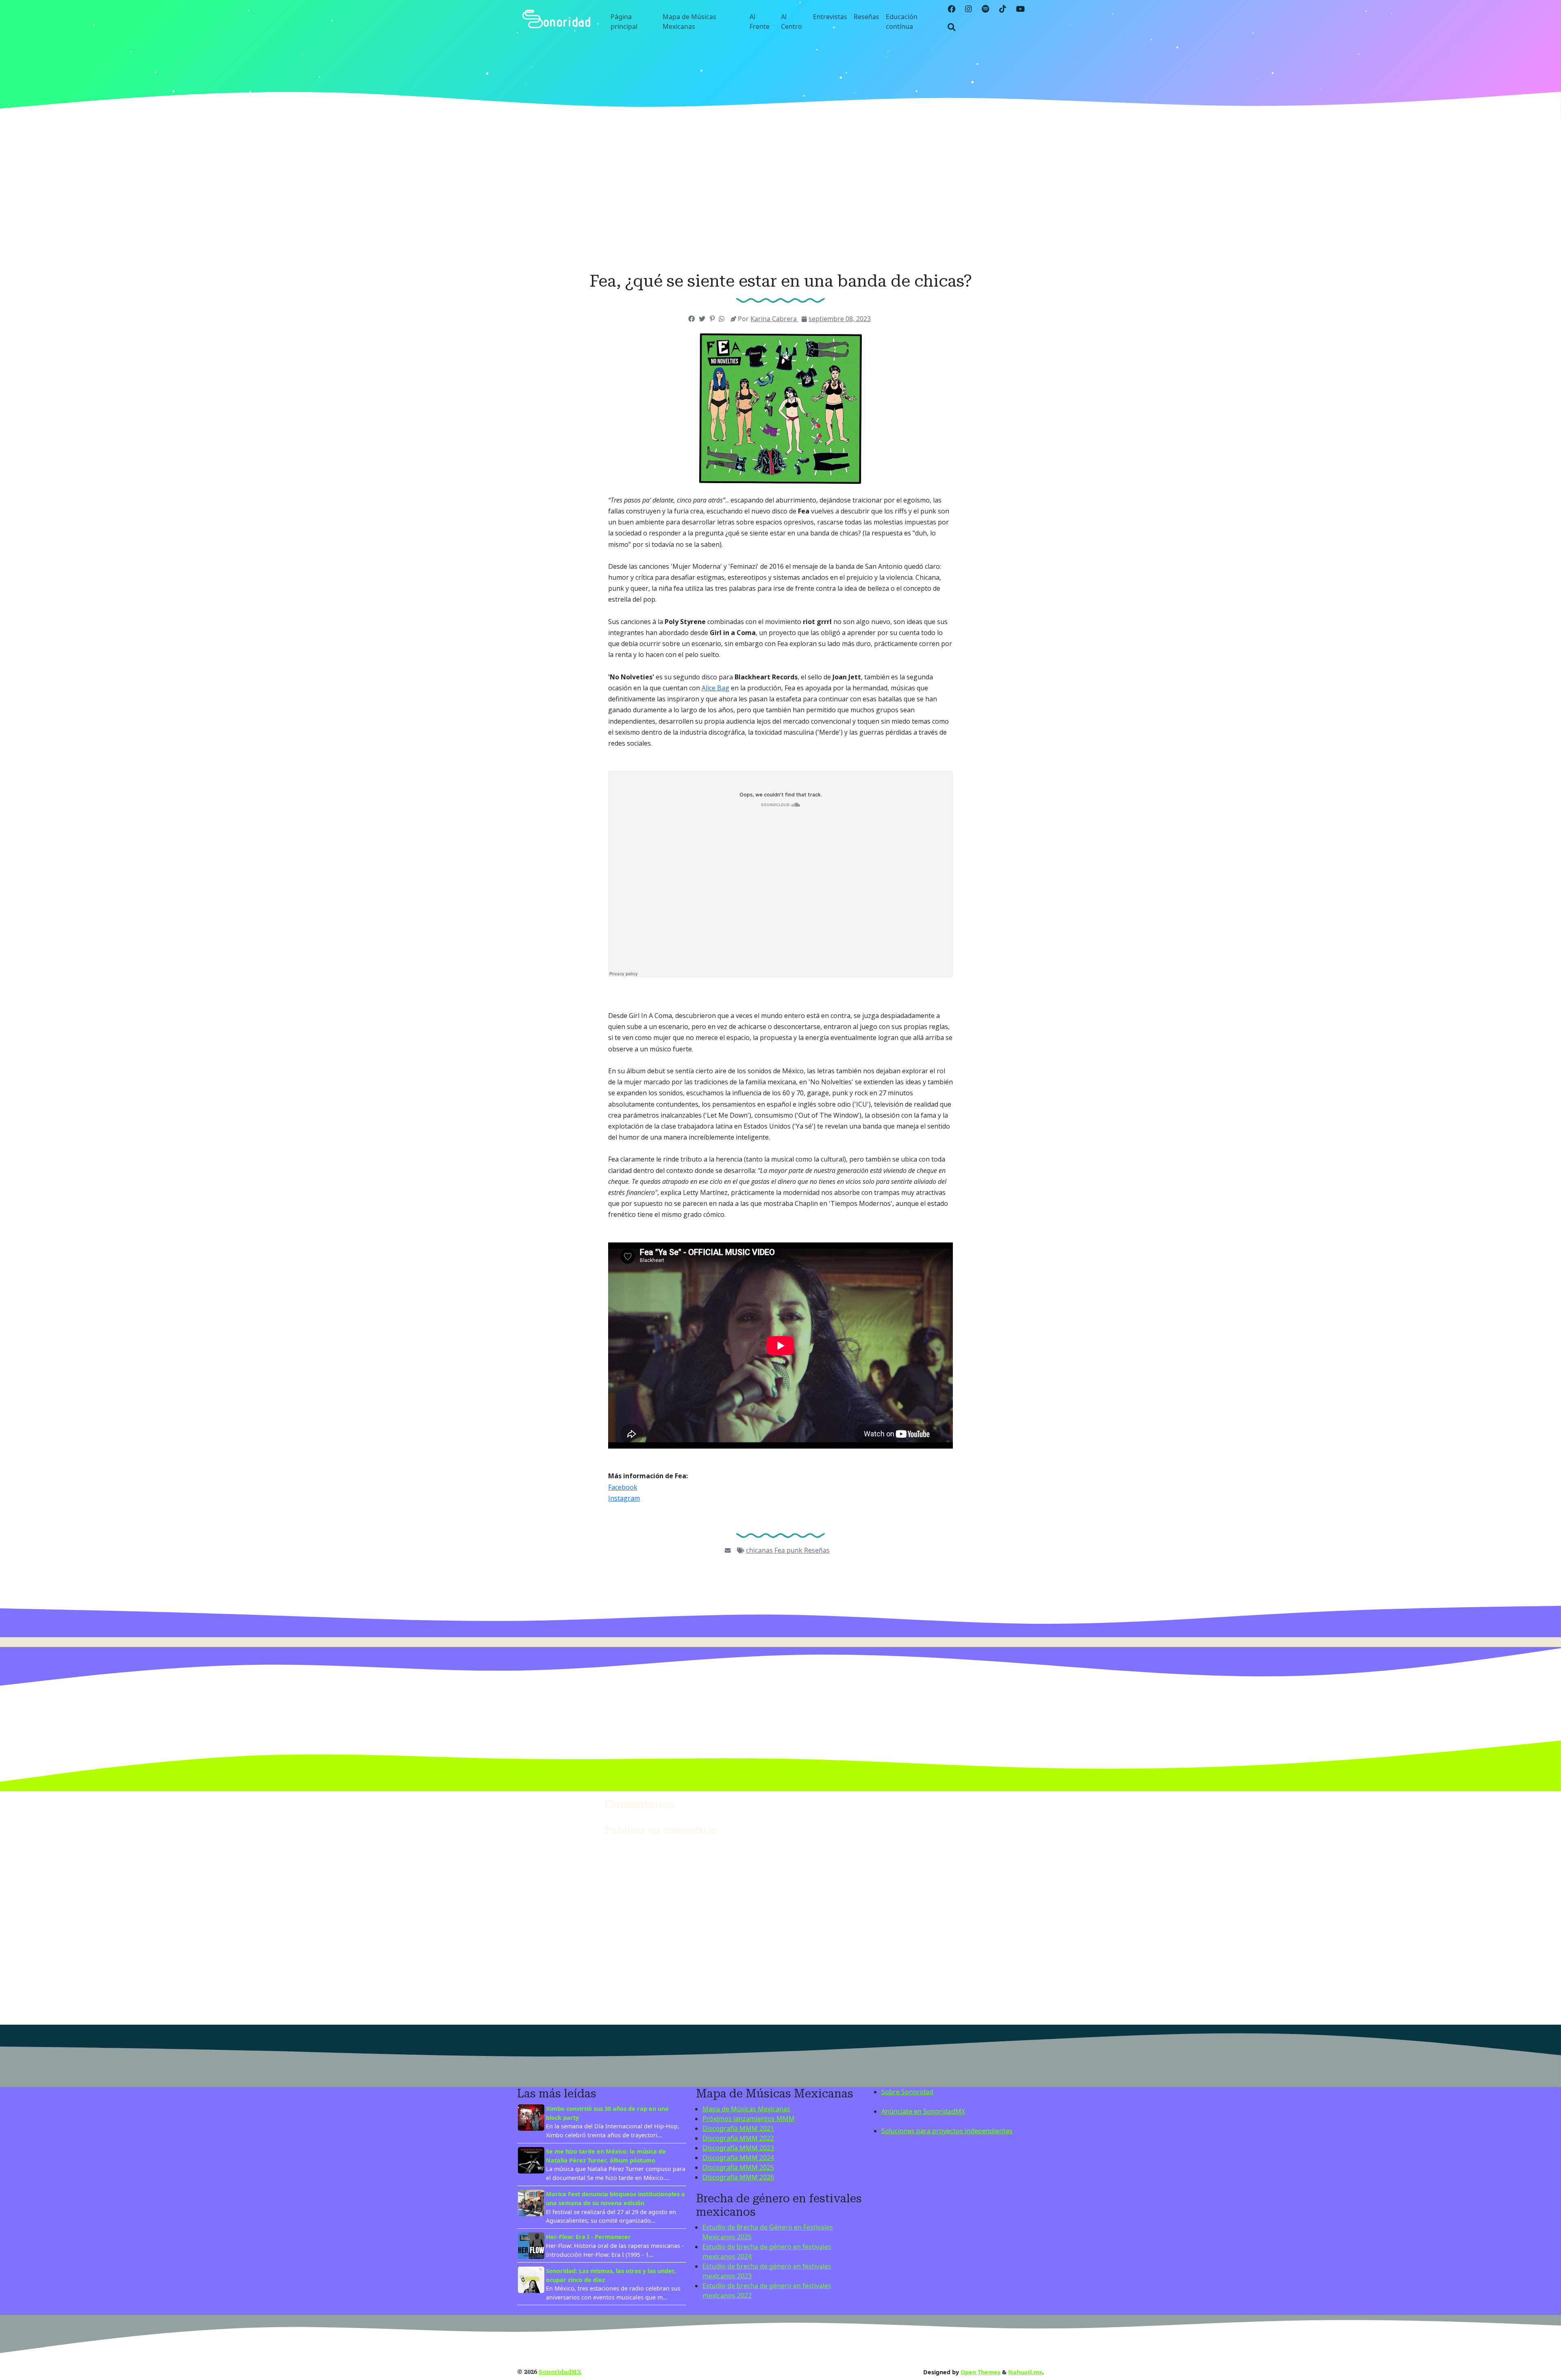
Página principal (624, 22)
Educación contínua (902, 22)
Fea (780, 1550)
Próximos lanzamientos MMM (749, 2119)
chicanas (760, 1550)
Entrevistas (830, 17)
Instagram (624, 1498)
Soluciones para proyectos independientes (947, 2131)
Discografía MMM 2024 (738, 2158)
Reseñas (866, 17)
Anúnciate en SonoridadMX (923, 2111)
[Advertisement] (780, 195)
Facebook (623, 1487)
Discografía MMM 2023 (738, 2148)
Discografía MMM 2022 (738, 2138)
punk (795, 1550)
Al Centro (791, 22)
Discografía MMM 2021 (738, 2128)
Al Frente (760, 22)
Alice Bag (715, 688)
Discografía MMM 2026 (738, 2177)
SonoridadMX (560, 2372)
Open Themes (981, 2372)
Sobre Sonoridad (907, 2092)
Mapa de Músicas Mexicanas (689, 22)
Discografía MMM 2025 (738, 2167)
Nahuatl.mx (1025, 2372)
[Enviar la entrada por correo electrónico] (728, 1550)
